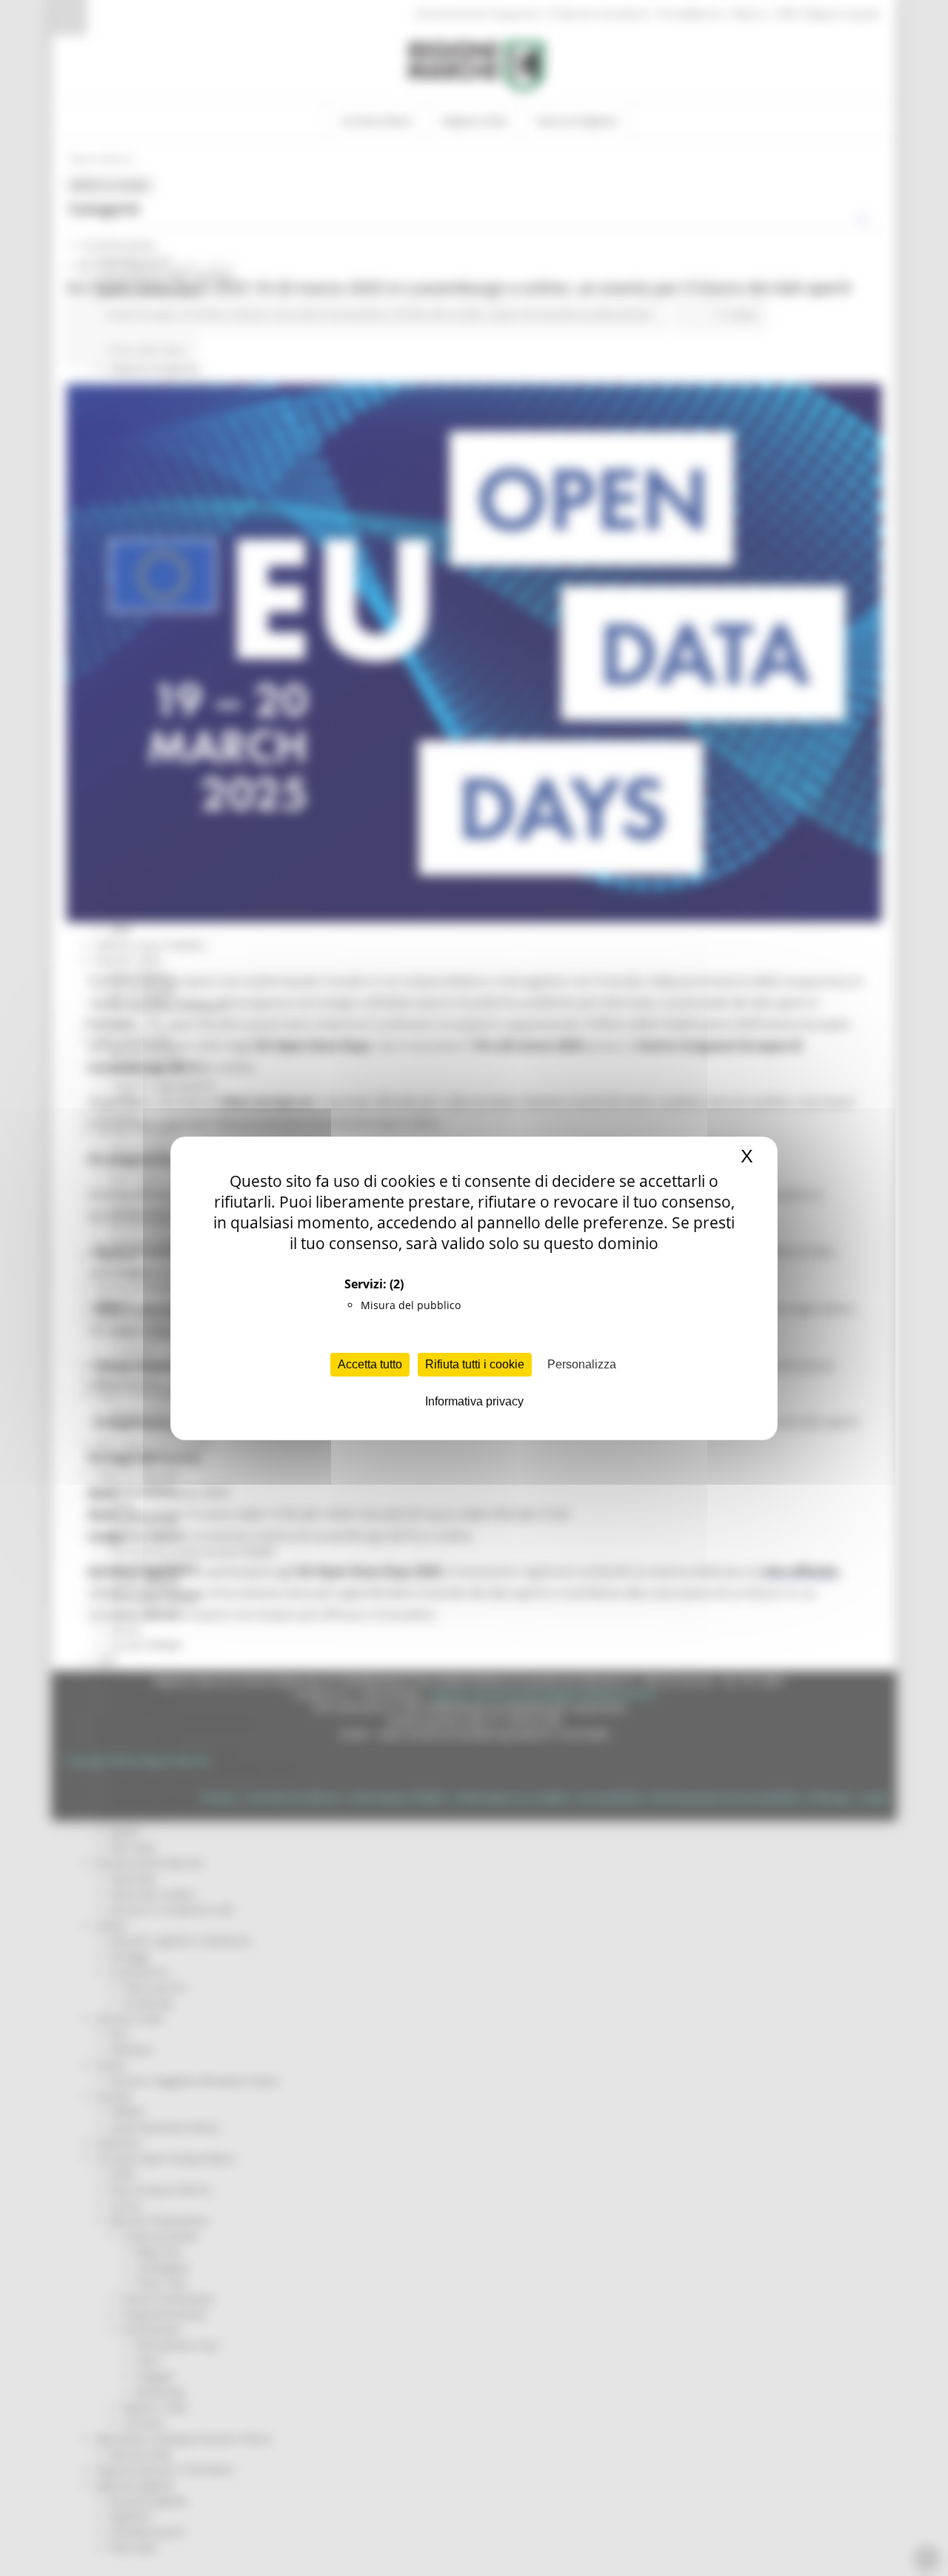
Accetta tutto (370, 1364)
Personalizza (582, 1364)
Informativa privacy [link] (474, 1401)
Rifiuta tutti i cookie (475, 1364)
